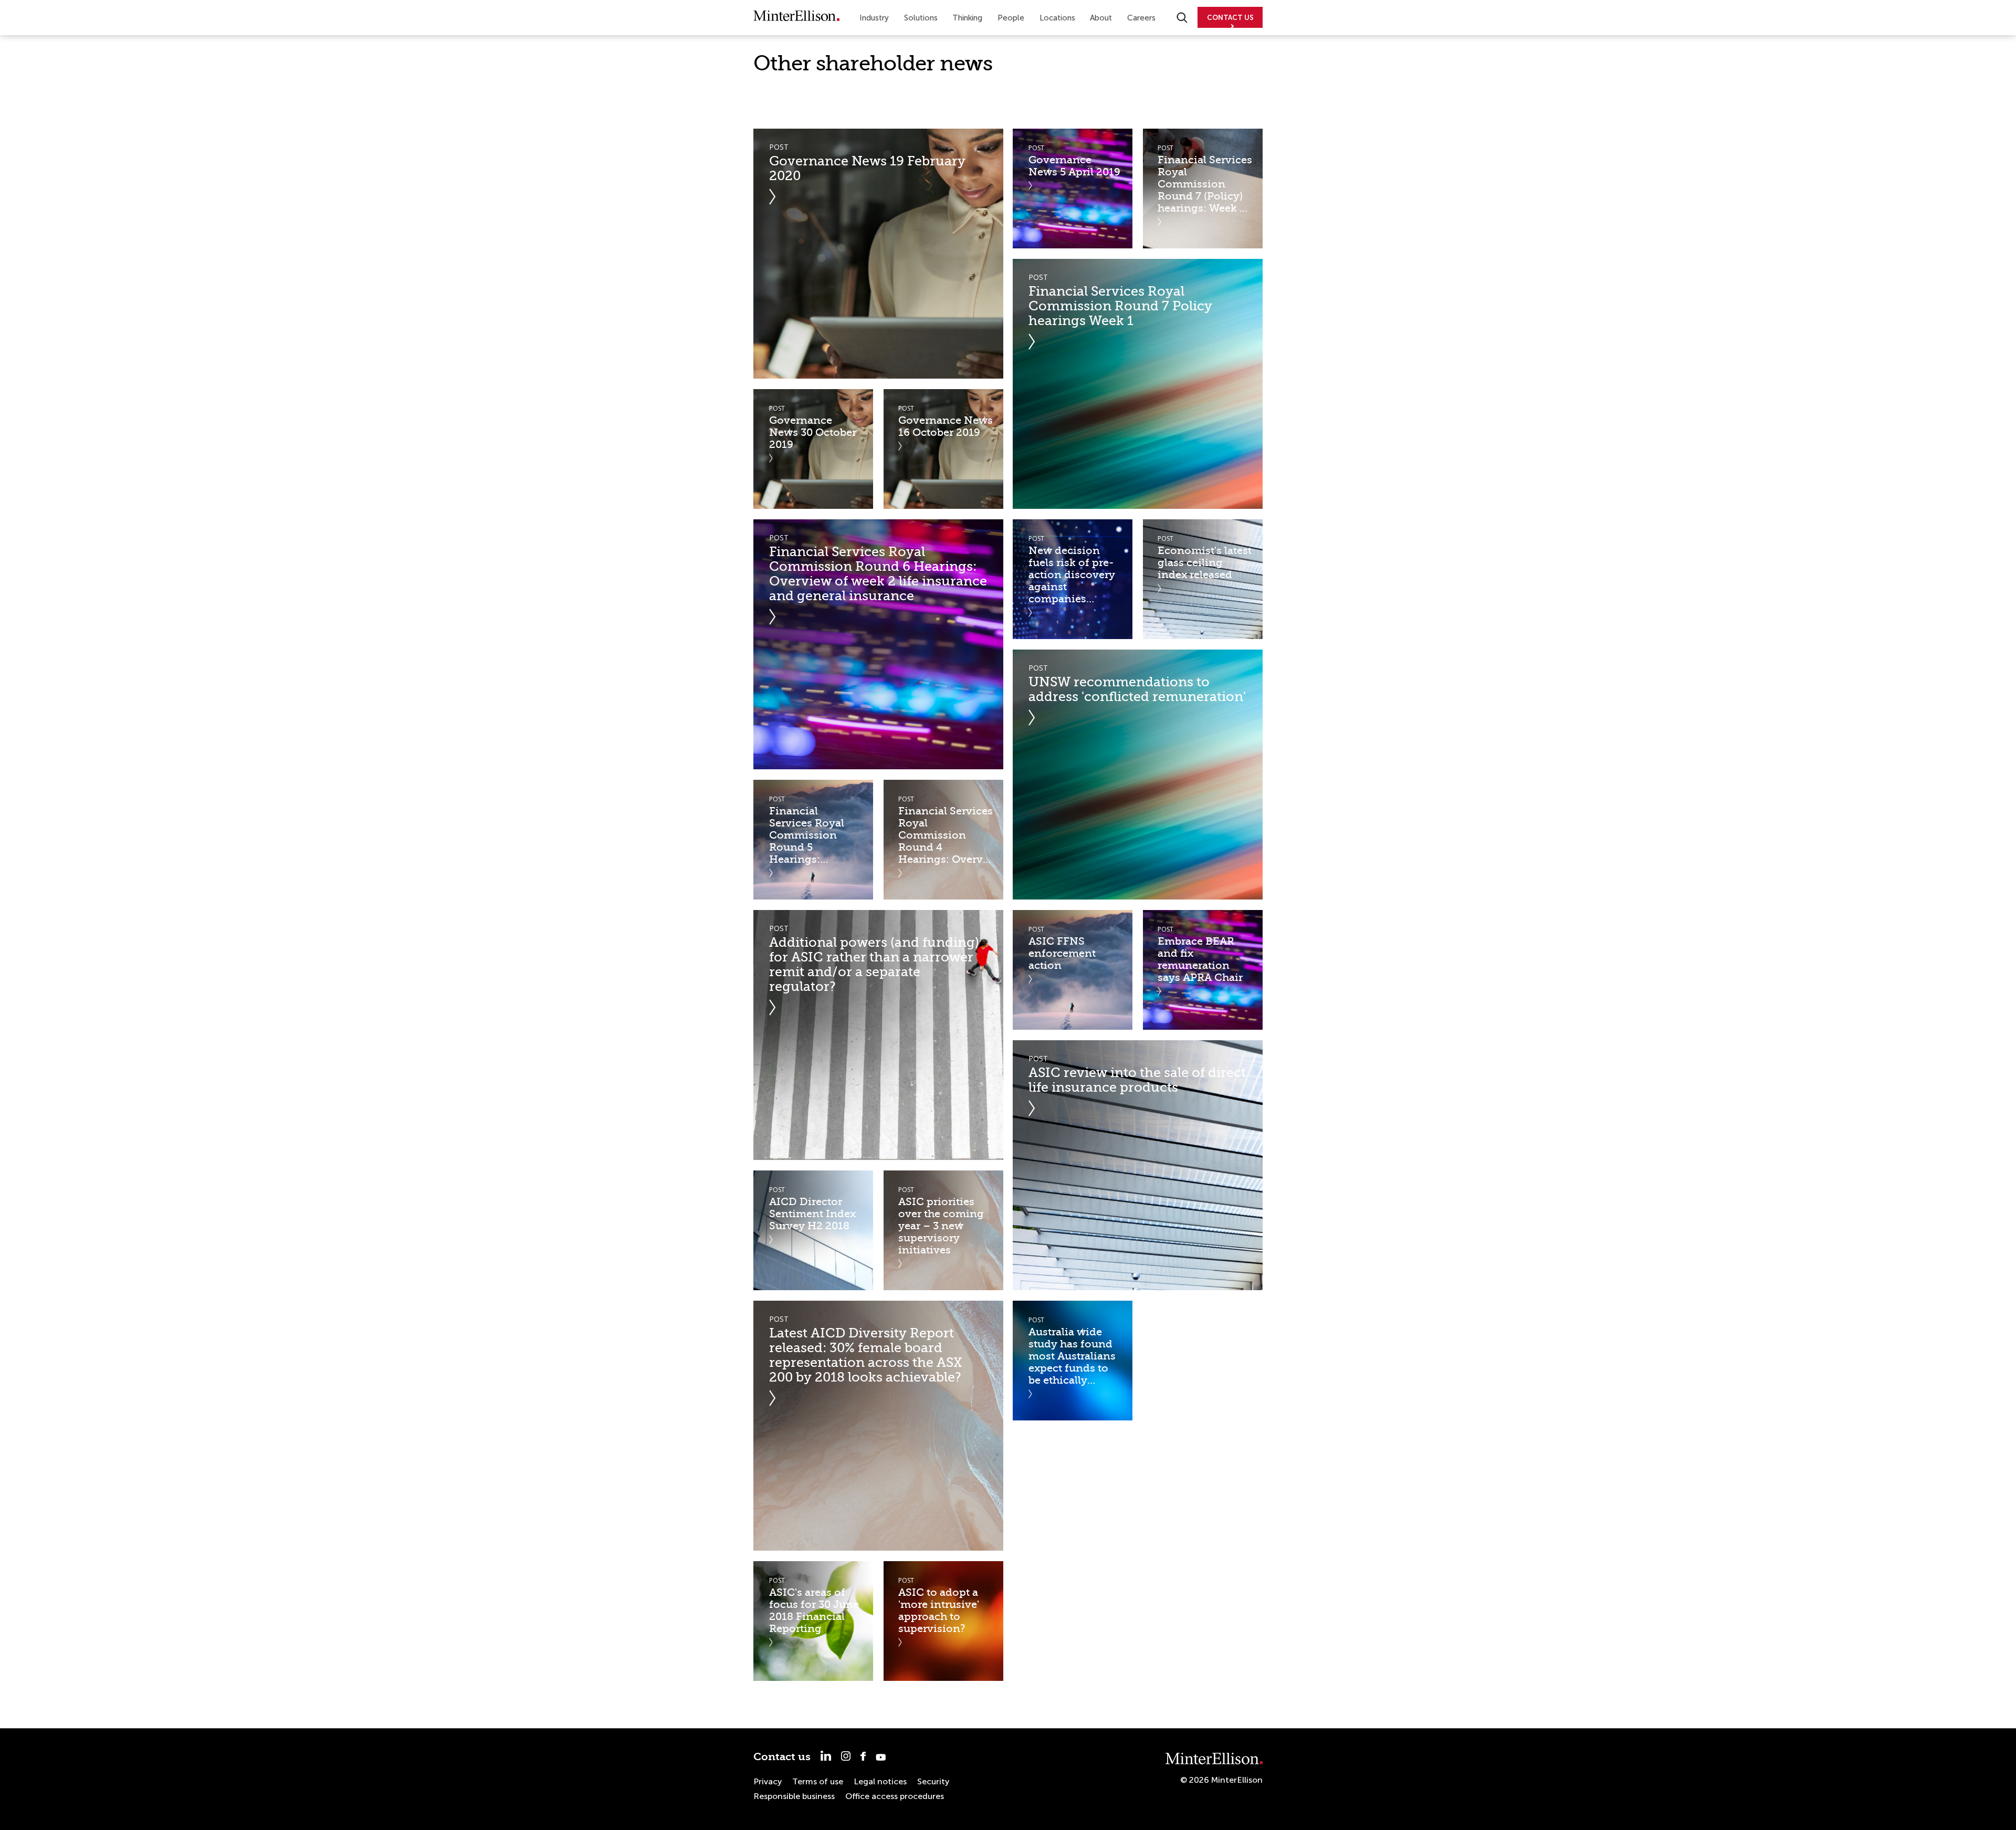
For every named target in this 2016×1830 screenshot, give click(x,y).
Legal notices (880, 1781)
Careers (1141, 18)
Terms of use (818, 1781)
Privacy (768, 1781)
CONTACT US (1230, 18)
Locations (1057, 18)
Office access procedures (895, 1796)
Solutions (921, 18)
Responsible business (794, 1796)
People (1011, 18)
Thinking (967, 18)
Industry (874, 18)
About (1101, 18)
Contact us (782, 1757)
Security (933, 1781)
